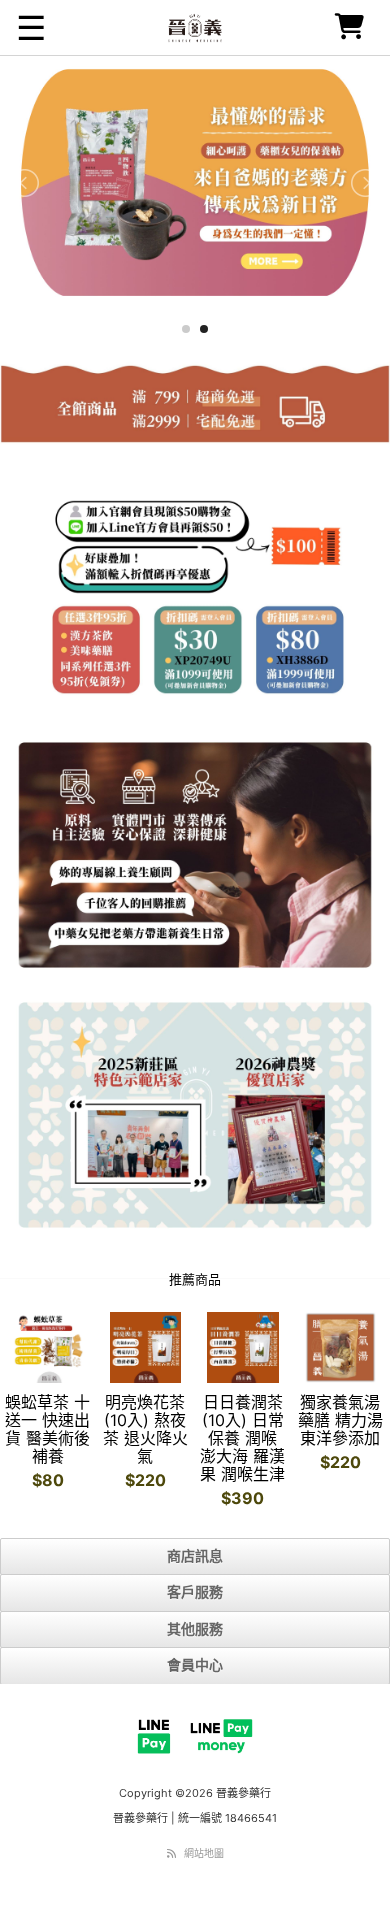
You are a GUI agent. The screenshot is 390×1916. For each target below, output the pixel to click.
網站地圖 (204, 1853)
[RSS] (171, 1853)
